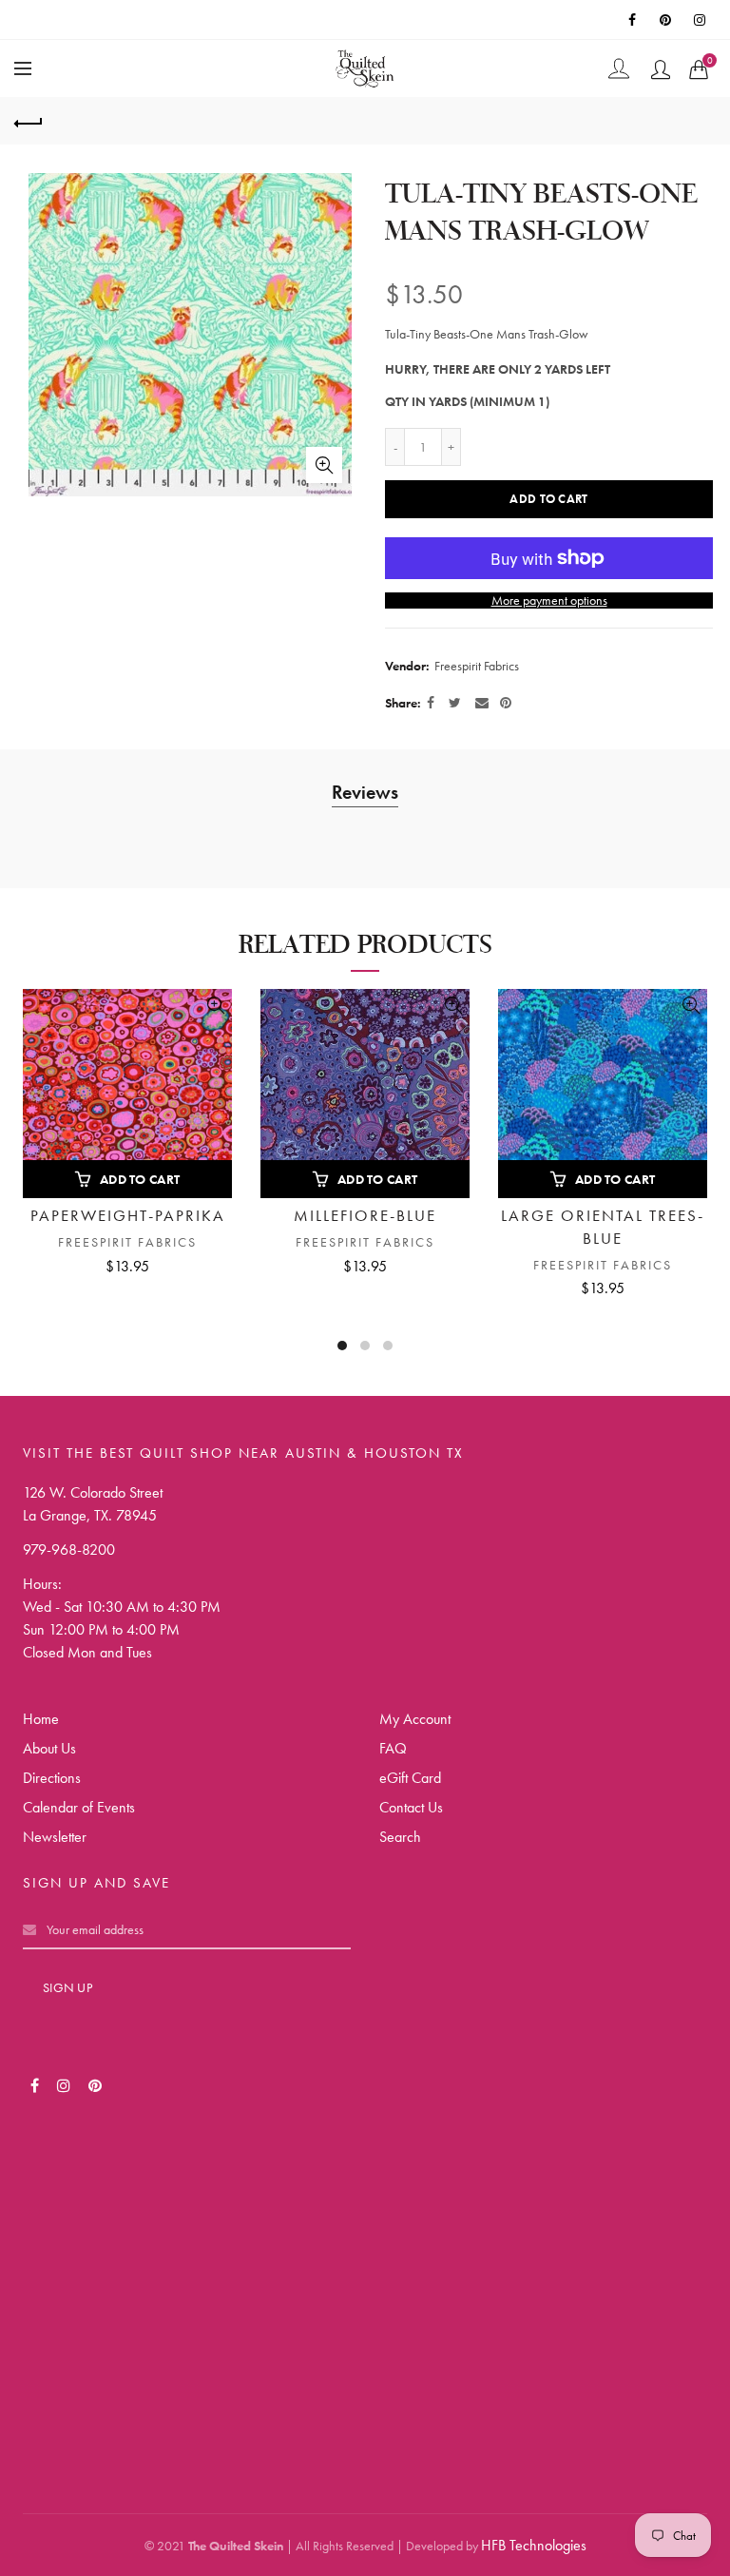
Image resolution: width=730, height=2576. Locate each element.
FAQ (393, 1748)
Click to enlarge (324, 465)
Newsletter (55, 1837)
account (661, 69)
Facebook (633, 20)
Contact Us (411, 1807)
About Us (49, 1748)
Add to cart (548, 499)
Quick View (215, 1006)
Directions (52, 1778)
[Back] (29, 121)
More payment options (549, 600)
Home (41, 1719)
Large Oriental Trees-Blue (603, 1227)
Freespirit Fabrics (477, 666)
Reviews (365, 792)
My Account (415, 1719)
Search (400, 1837)
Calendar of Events (79, 1807)
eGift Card (410, 1778)
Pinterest (667, 20)
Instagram (701, 20)
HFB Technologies (534, 2545)
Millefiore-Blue (365, 1215)
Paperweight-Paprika (128, 1215)
